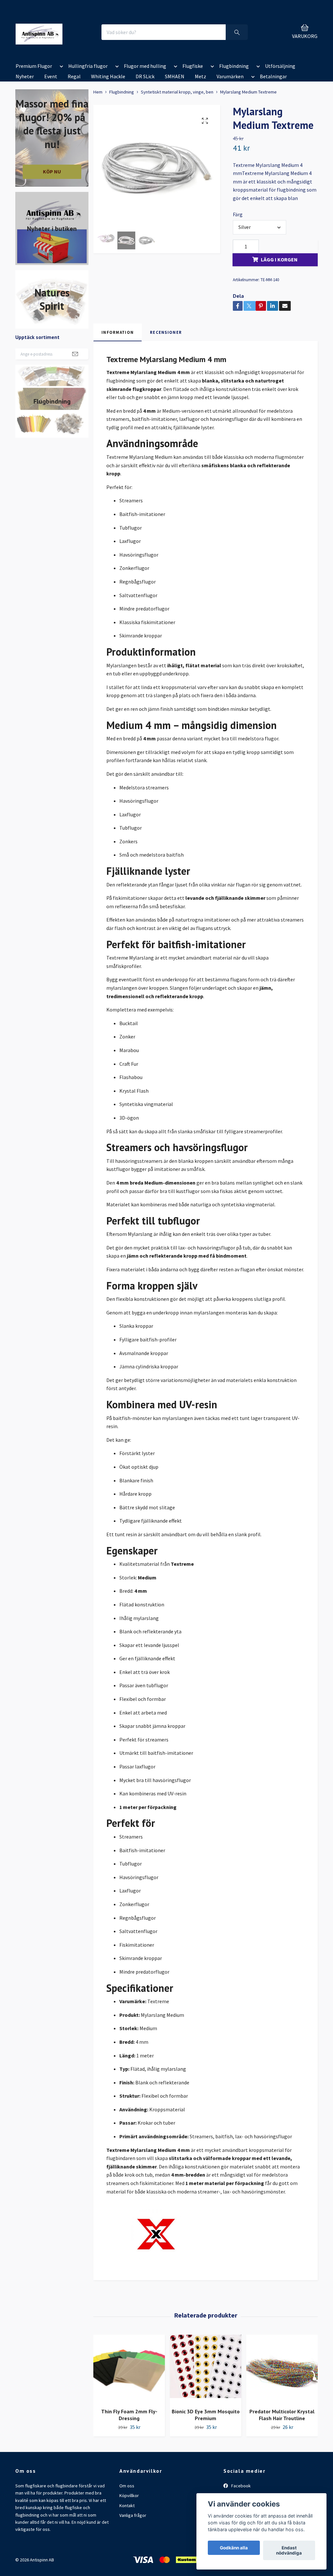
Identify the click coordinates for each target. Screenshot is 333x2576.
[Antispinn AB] (39, 32)
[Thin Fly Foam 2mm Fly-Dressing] (129, 2369)
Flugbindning (234, 66)
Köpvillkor (129, 2495)
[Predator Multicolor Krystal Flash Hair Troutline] (282, 2369)
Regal (74, 76)
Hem (98, 92)
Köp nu (52, 171)
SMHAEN (175, 76)
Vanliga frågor (133, 2515)
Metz (200, 76)
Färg (238, 214)
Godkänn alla (234, 2548)
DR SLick (145, 76)
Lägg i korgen (279, 259)
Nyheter (25, 76)
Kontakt (127, 2506)
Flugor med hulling (145, 66)
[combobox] (260, 227)
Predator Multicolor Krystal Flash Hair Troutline (282, 2415)
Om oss (127, 2486)
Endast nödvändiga (289, 2550)
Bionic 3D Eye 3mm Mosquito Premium (206, 2415)
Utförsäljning (280, 66)
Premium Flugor (34, 66)
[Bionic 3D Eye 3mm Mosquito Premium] (206, 2369)
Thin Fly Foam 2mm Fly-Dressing (129, 2415)
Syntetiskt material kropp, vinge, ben (177, 92)
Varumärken (230, 76)
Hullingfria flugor (88, 66)
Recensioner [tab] (166, 332)
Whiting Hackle (108, 76)
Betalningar (273, 76)
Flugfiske (193, 66)
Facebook (240, 2486)
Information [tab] (118, 332)
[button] (60, 67)
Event (51, 76)
